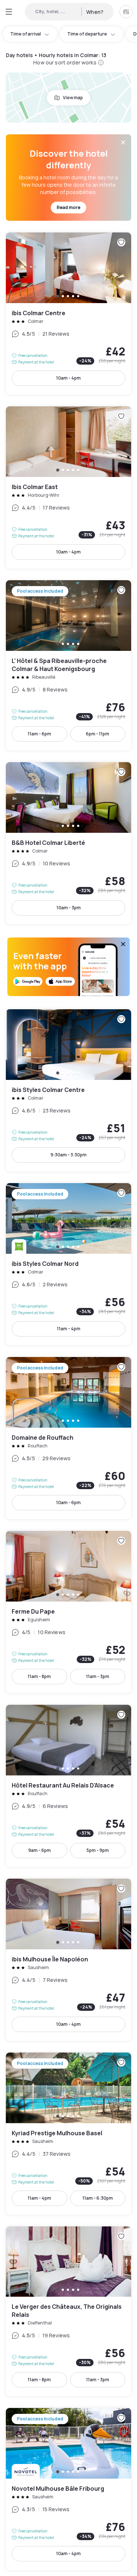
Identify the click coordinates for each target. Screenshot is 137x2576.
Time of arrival (26, 34)
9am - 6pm (39, 1850)
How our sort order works (65, 62)
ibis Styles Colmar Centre (68, 1090)
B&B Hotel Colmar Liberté (68, 843)
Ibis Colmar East (68, 487)
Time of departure (87, 34)
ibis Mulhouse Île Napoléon (68, 1960)
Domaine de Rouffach (68, 1438)
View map (73, 98)
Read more (68, 207)
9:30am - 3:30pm (68, 1155)
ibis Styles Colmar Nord (68, 1264)
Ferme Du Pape (68, 1612)
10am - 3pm (69, 908)
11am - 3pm (98, 1676)
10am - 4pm (68, 378)
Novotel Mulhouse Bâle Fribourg (68, 2489)
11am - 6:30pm (98, 2198)
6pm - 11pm (98, 734)
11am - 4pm (69, 1329)
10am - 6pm (68, 1503)
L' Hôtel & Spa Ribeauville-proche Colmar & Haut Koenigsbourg (68, 665)
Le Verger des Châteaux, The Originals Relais (68, 2312)
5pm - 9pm (98, 1850)
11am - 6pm (39, 734)
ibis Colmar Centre (68, 314)
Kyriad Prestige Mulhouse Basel (68, 2134)
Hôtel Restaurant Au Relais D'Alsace (68, 1786)
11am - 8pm (39, 1676)
